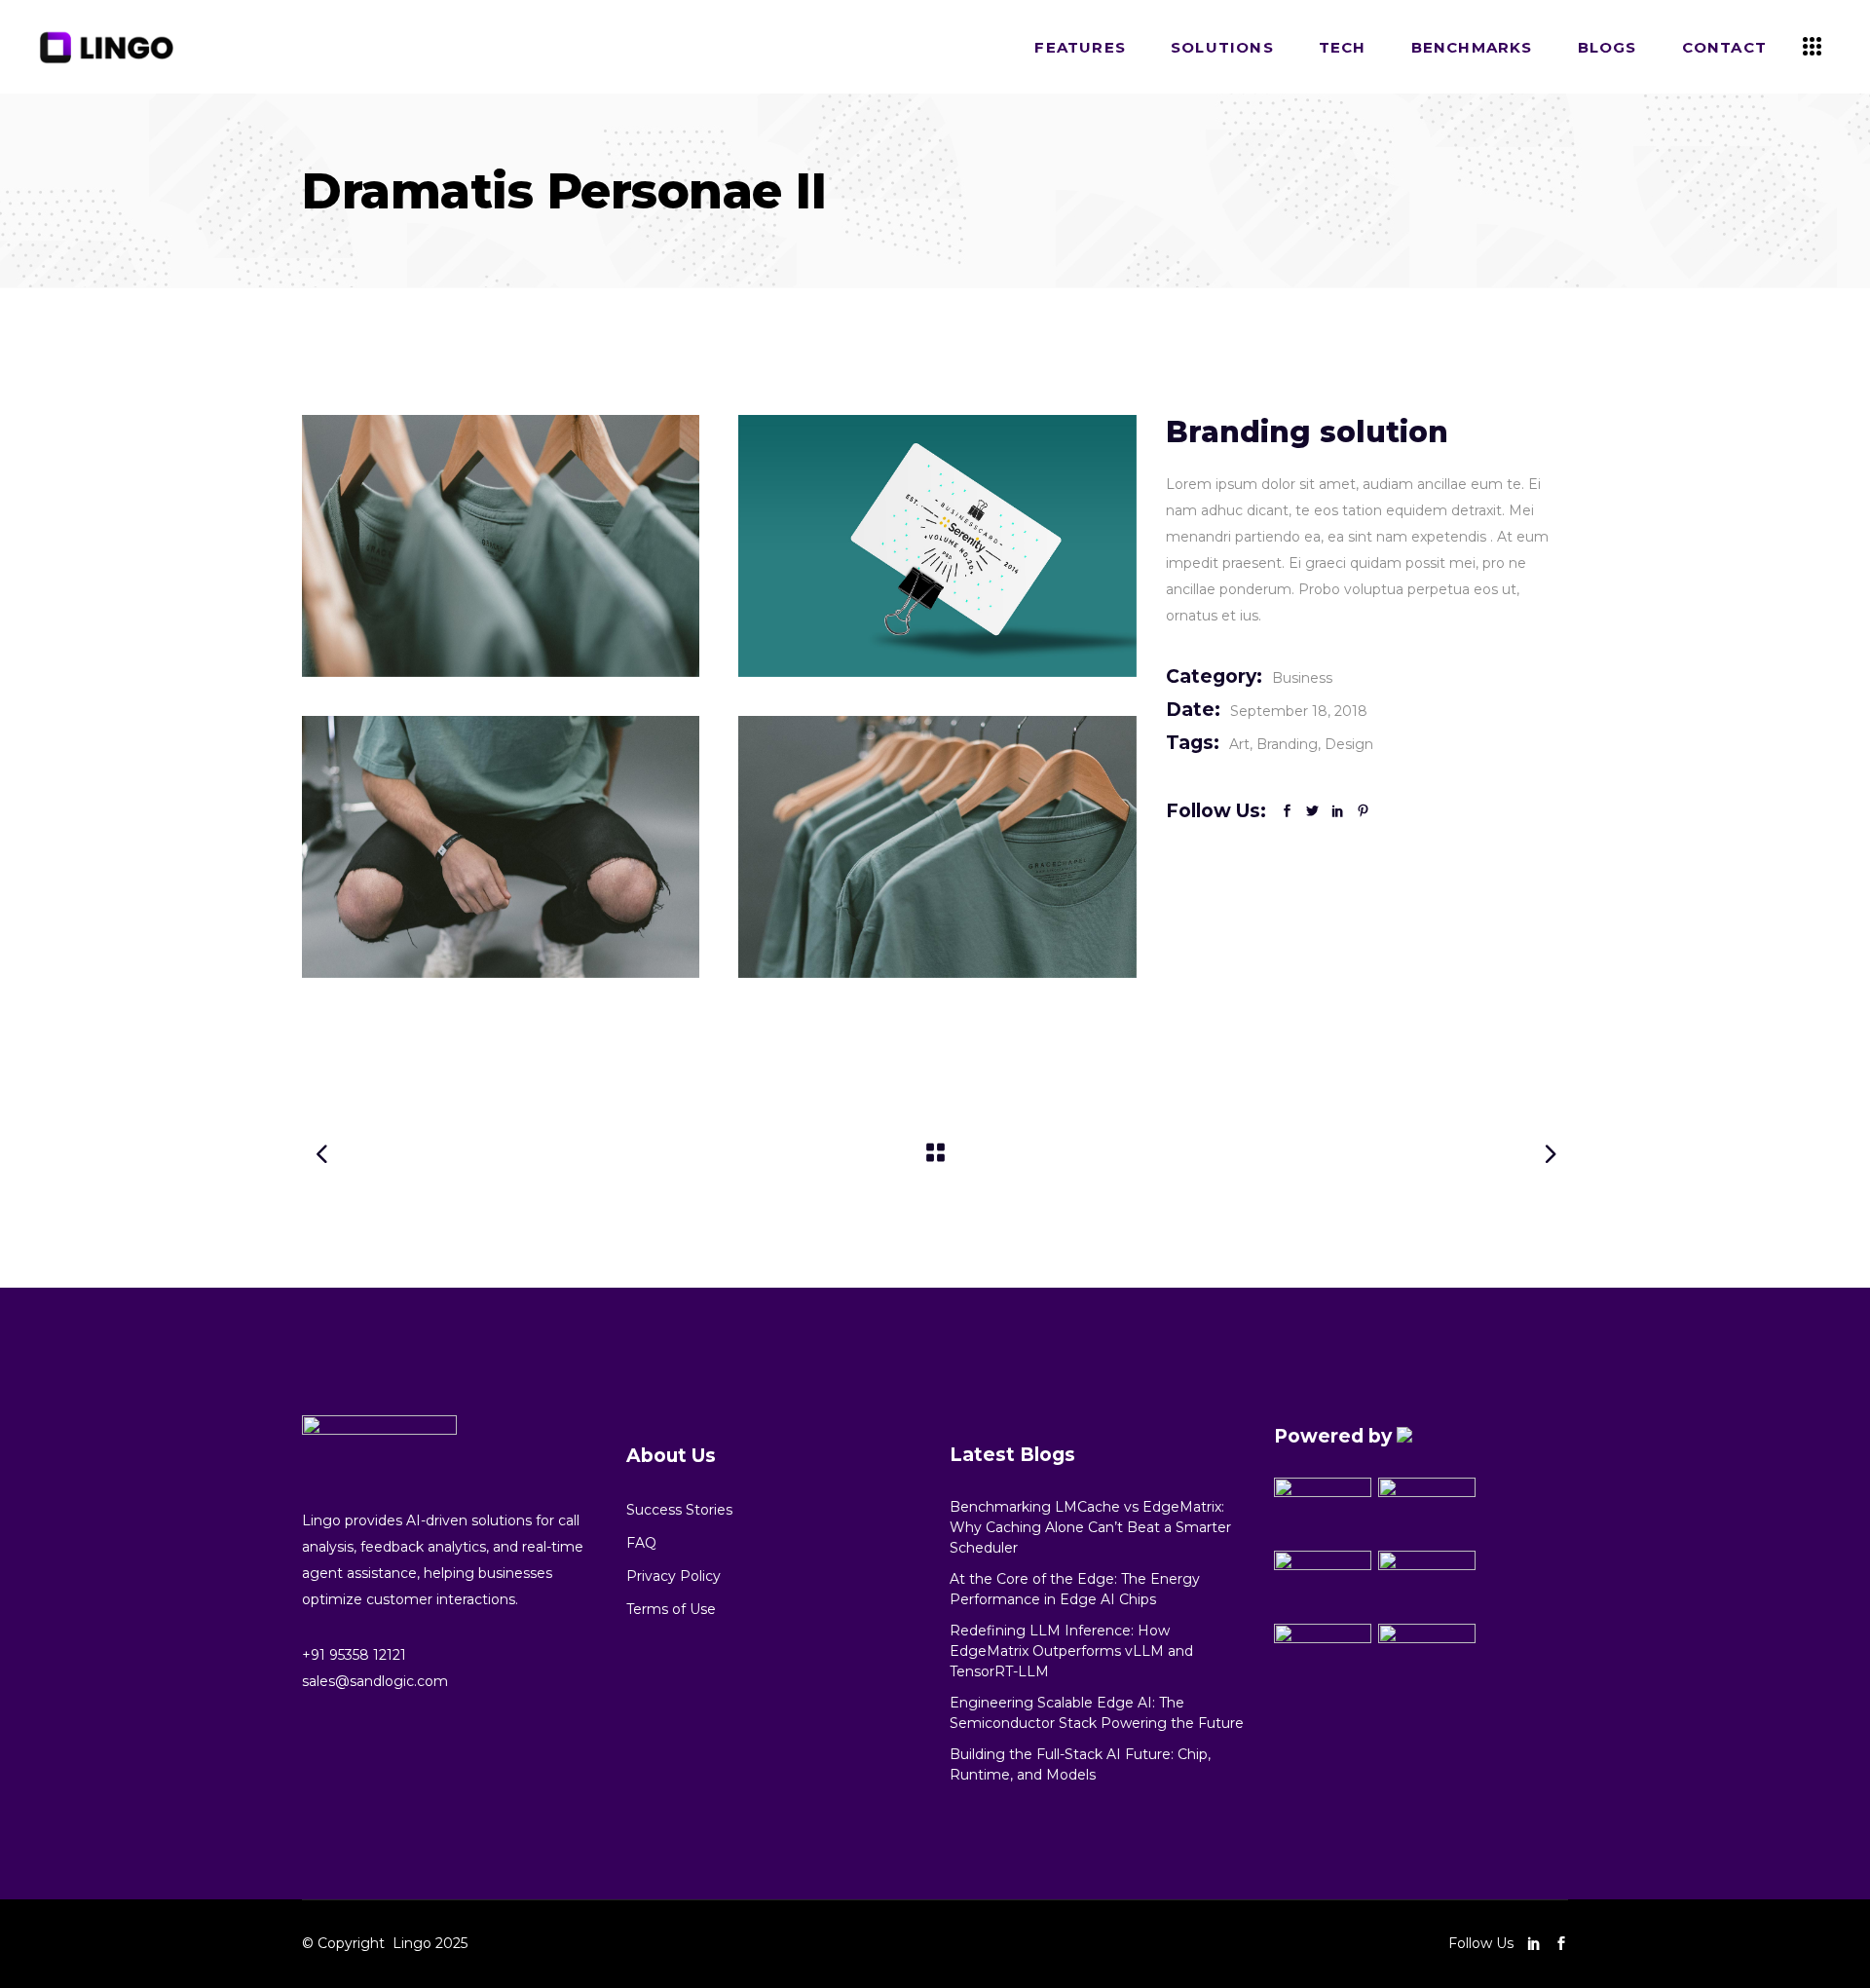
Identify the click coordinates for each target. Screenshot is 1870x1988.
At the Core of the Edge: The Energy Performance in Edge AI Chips (1075, 1589)
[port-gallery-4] (937, 546)
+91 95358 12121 (354, 1655)
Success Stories (679, 1510)
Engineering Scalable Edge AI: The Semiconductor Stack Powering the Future (1097, 1713)
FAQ (641, 1543)
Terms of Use (671, 1609)
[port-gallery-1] (501, 546)
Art (1239, 744)
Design (1349, 744)
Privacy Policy (673, 1576)
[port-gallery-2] (501, 847)
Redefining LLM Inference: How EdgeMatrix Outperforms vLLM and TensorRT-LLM (1071, 1651)
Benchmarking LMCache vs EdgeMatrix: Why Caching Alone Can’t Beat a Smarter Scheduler (1090, 1527)
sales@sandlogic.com (375, 1681)
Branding (1287, 744)
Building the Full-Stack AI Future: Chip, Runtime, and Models (1080, 1764)
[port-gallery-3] (937, 847)
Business (1302, 678)
